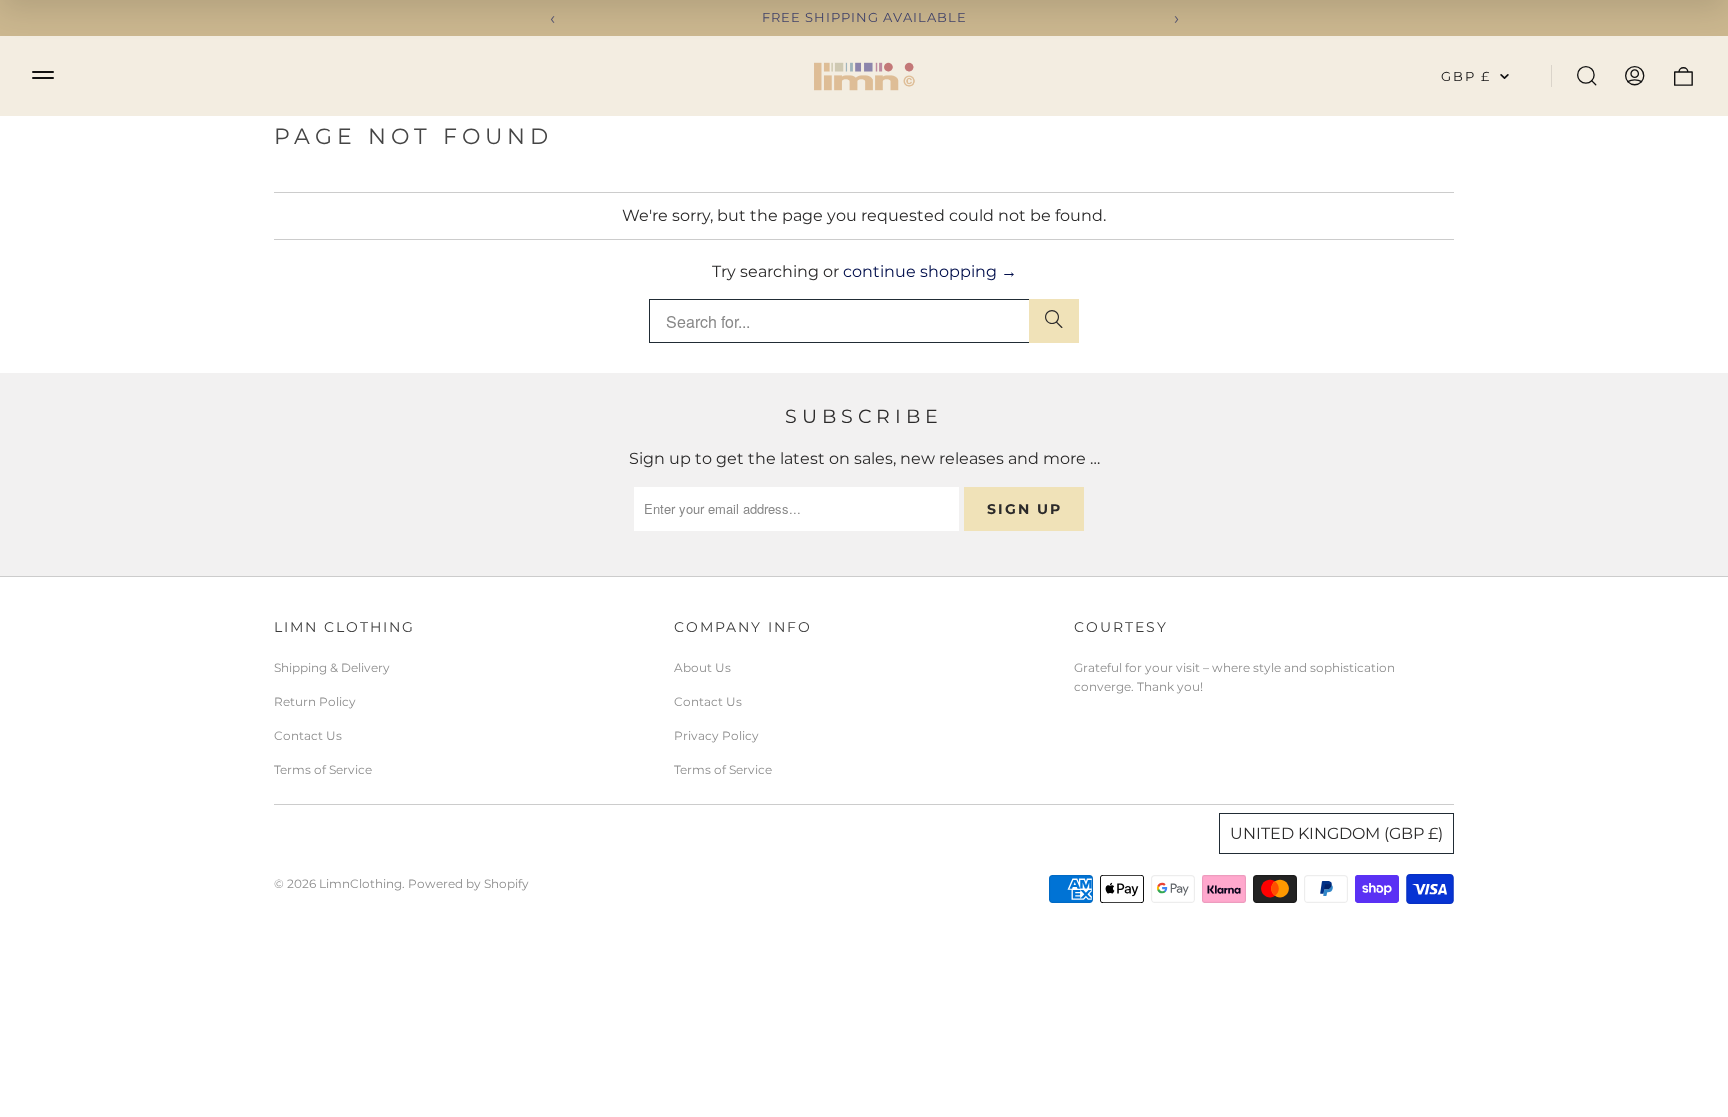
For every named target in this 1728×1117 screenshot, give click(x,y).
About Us (702, 667)
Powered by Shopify (468, 883)
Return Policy (315, 701)
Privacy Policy (716, 735)
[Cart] (1683, 76)
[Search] (1587, 76)
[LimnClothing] (864, 76)
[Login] (1635, 76)
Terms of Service (323, 769)
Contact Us (308, 735)
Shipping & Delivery (332, 667)
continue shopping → (930, 271)
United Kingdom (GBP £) (1336, 833)
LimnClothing (360, 883)
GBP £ (1466, 76)
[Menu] (43, 74)
